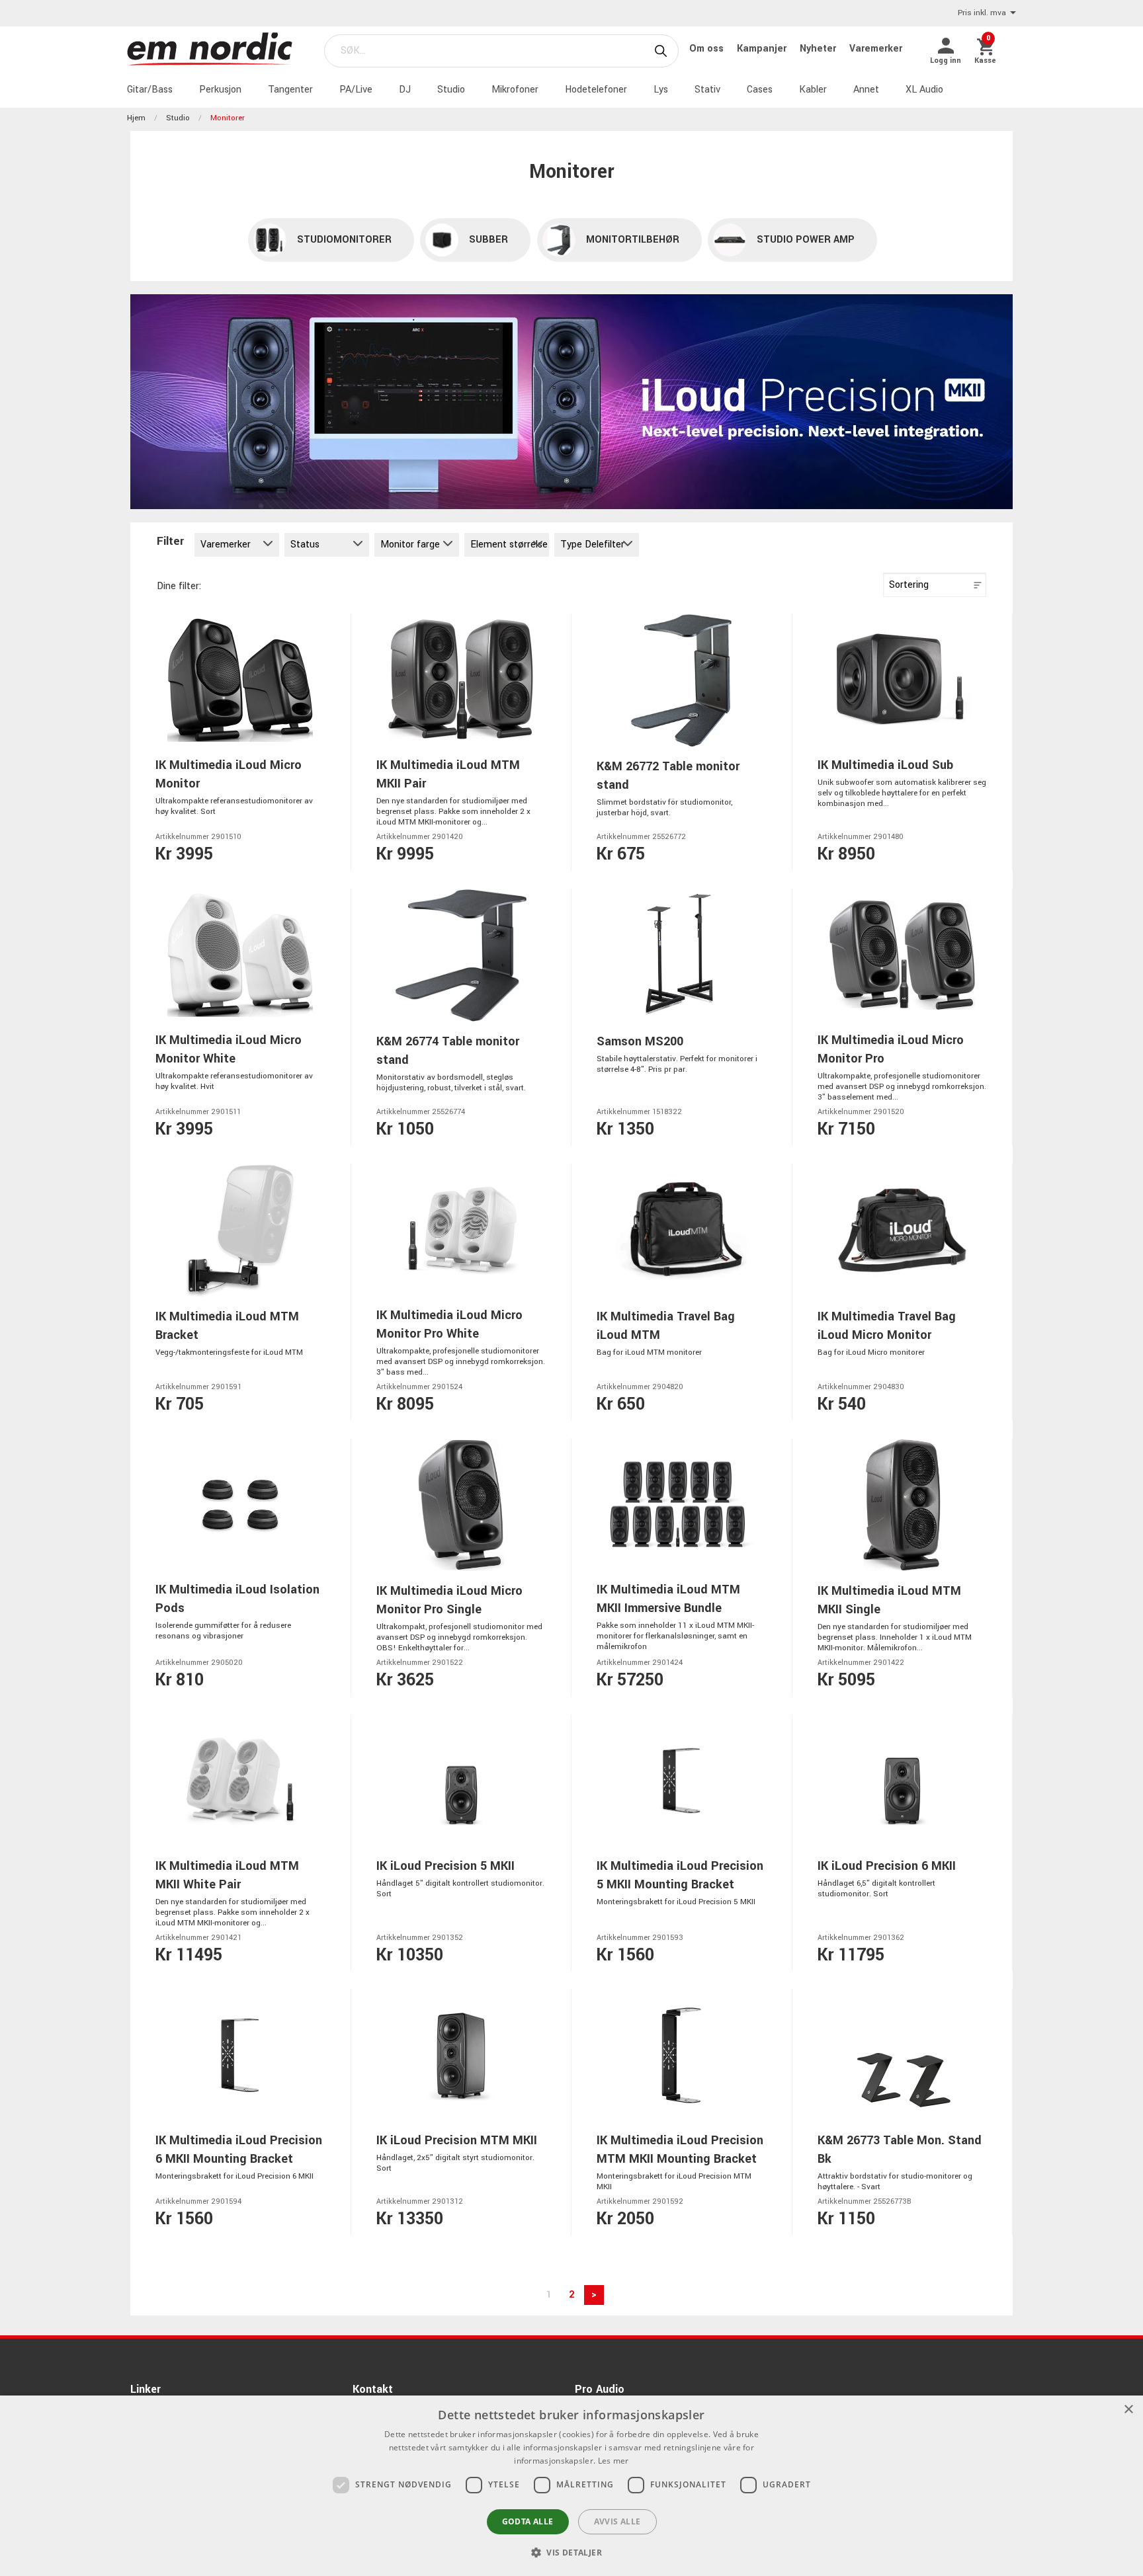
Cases (760, 90)
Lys (661, 90)
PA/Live (356, 90)
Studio (451, 90)
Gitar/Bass (150, 90)
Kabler (813, 90)
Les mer (614, 2461)
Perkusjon (220, 90)
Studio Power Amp (806, 240)
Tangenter (290, 90)
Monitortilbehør (633, 240)
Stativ (707, 90)
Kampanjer (763, 49)
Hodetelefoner (596, 90)
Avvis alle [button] (617, 2521)
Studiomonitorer (344, 240)
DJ (405, 90)
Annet (866, 90)
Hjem (136, 118)
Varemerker (876, 49)
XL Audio (924, 90)
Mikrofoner (515, 90)
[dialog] (571, 2486)
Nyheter (819, 49)
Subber (488, 240)
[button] (571, 2552)
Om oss (708, 49)
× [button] (1128, 2410)
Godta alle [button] (528, 2521)
